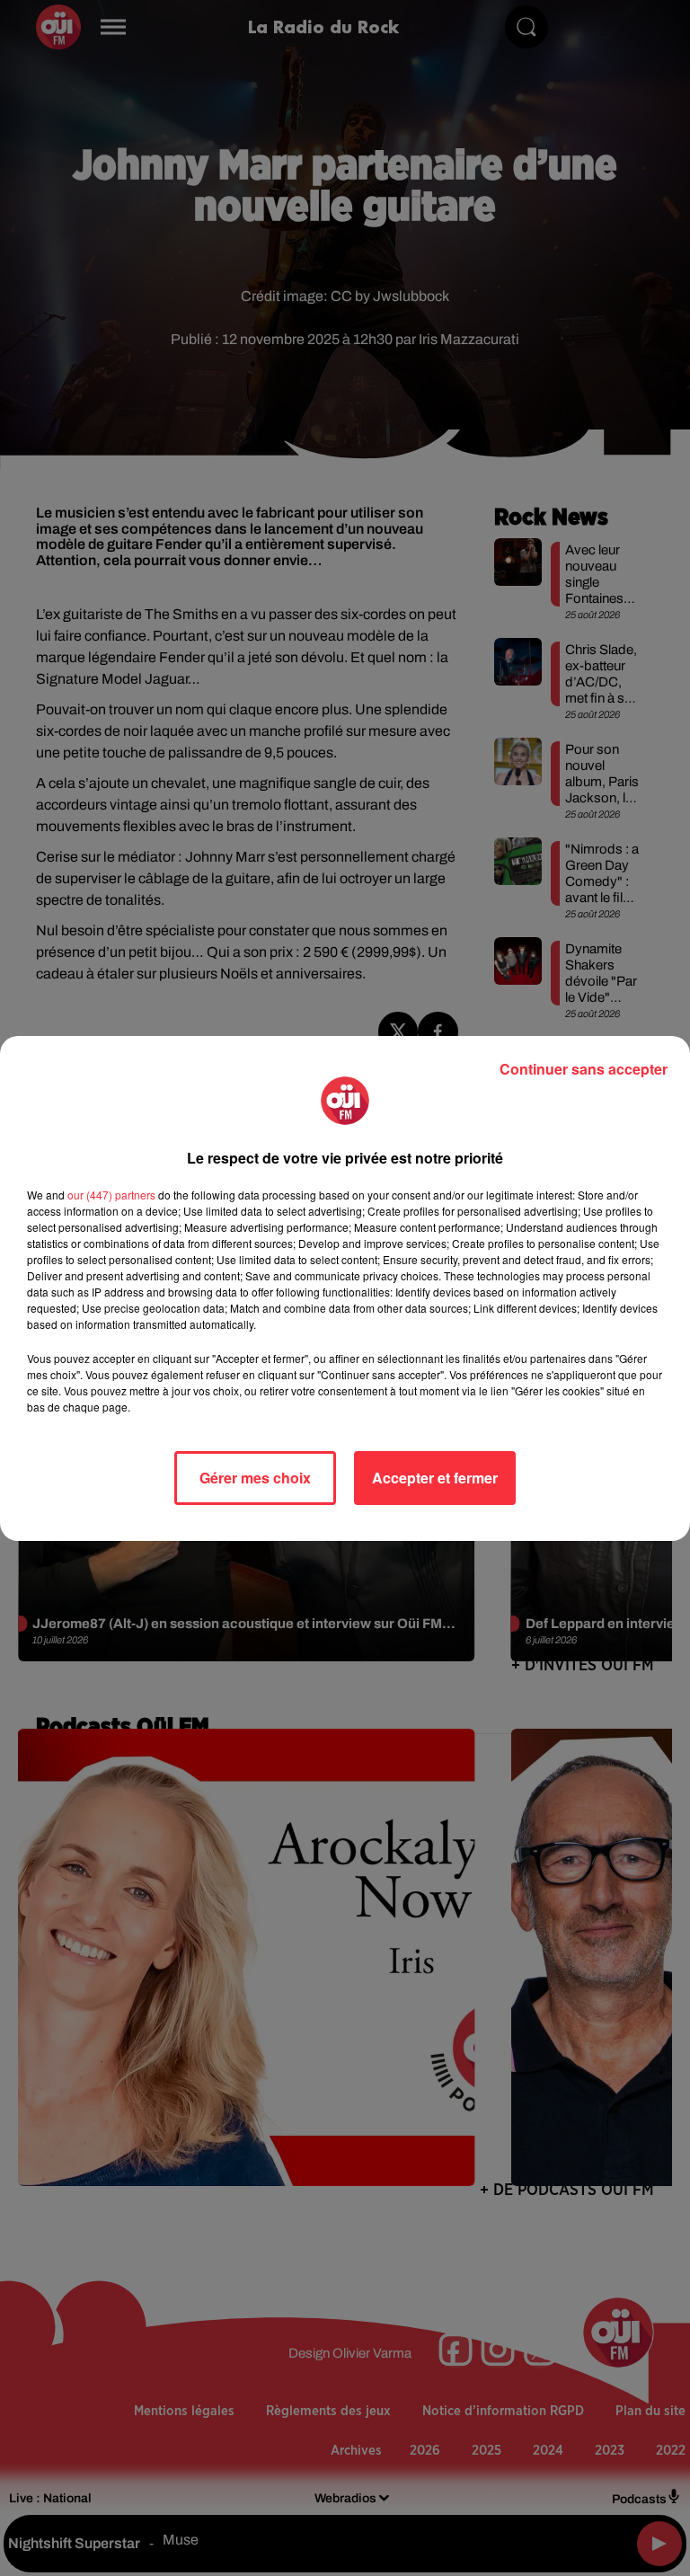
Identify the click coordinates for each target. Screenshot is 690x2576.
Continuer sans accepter (584, 1069)
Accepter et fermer (435, 1478)
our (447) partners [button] (111, 1195)
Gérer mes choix (255, 1478)
